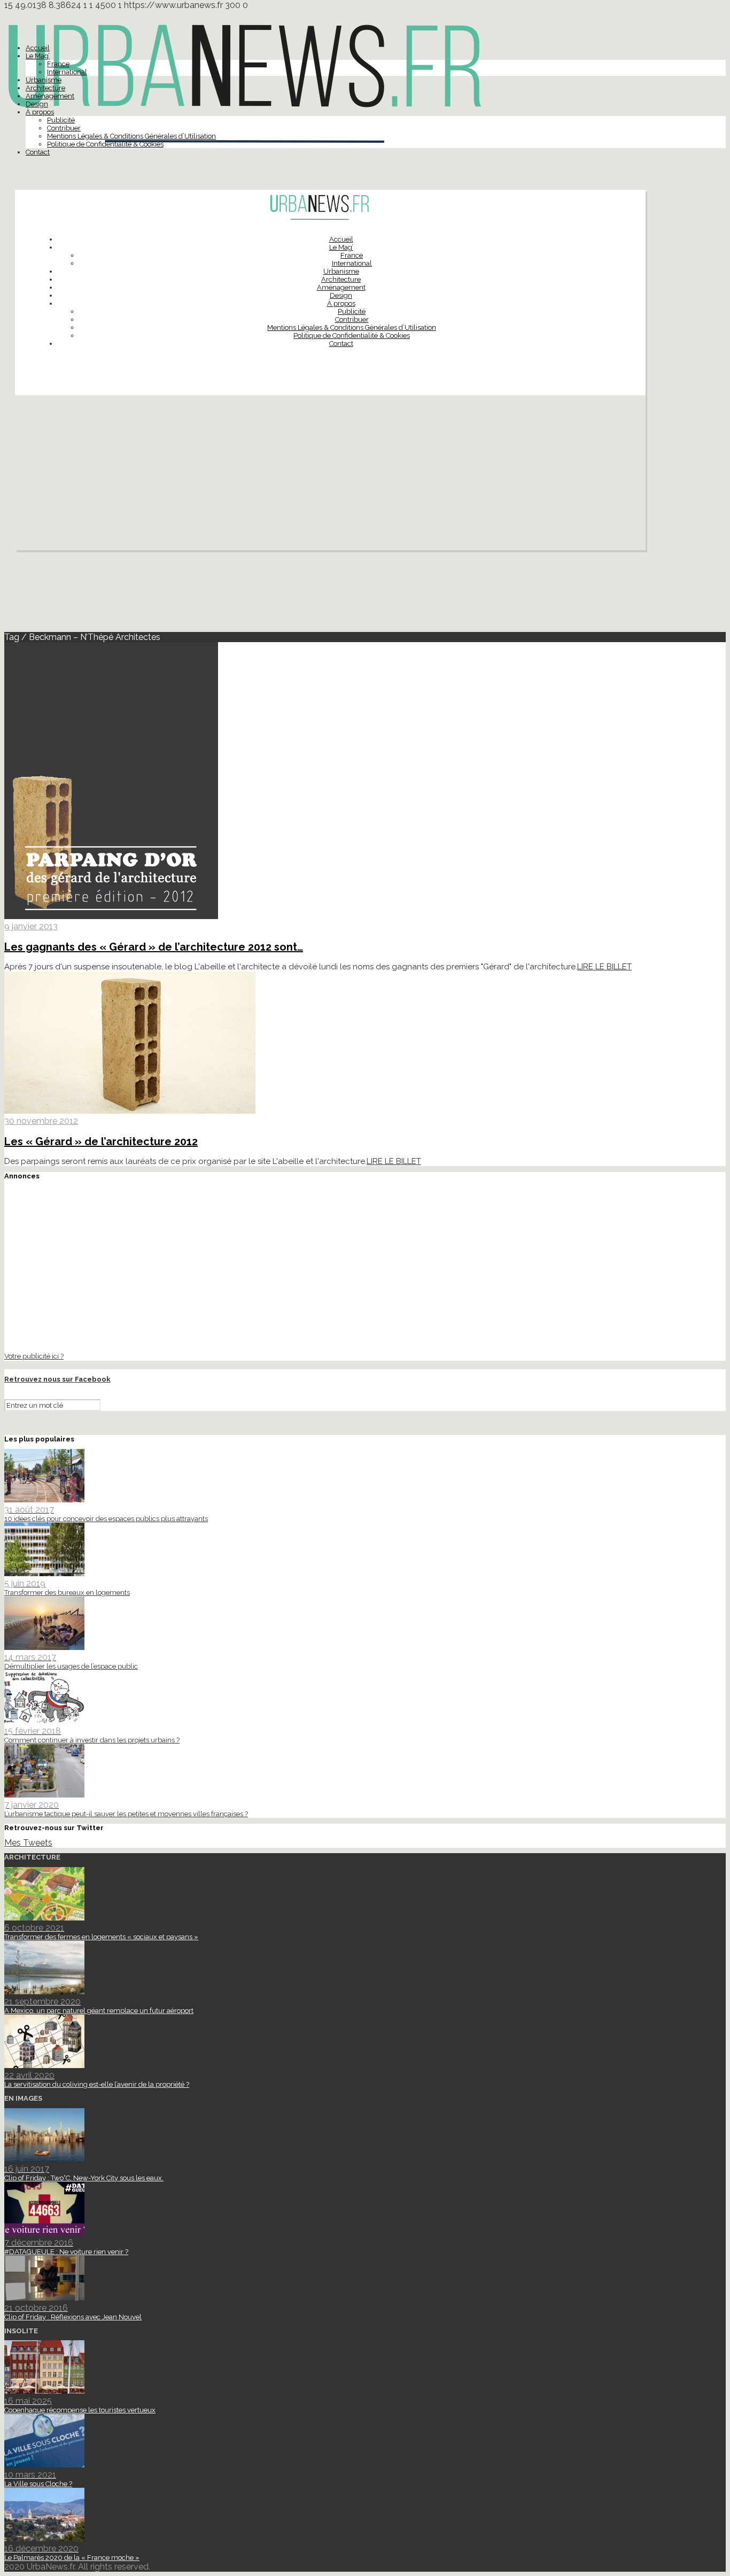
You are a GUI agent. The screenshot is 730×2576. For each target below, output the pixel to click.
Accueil (38, 48)
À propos (40, 112)
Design (37, 104)
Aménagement (50, 96)
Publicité (61, 120)
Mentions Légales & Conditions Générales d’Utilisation (131, 136)
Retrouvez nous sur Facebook (57, 1379)
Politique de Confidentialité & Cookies (105, 144)
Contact (38, 152)
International (67, 72)
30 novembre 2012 (41, 1121)
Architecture (45, 88)
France (58, 64)
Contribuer (64, 128)
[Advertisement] (330, 475)
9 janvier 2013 (31, 926)
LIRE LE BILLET (604, 967)
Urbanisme (44, 80)
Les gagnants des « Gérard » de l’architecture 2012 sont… (154, 947)
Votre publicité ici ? (34, 1356)
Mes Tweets (28, 1843)
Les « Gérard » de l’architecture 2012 (101, 1142)
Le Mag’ (38, 56)
